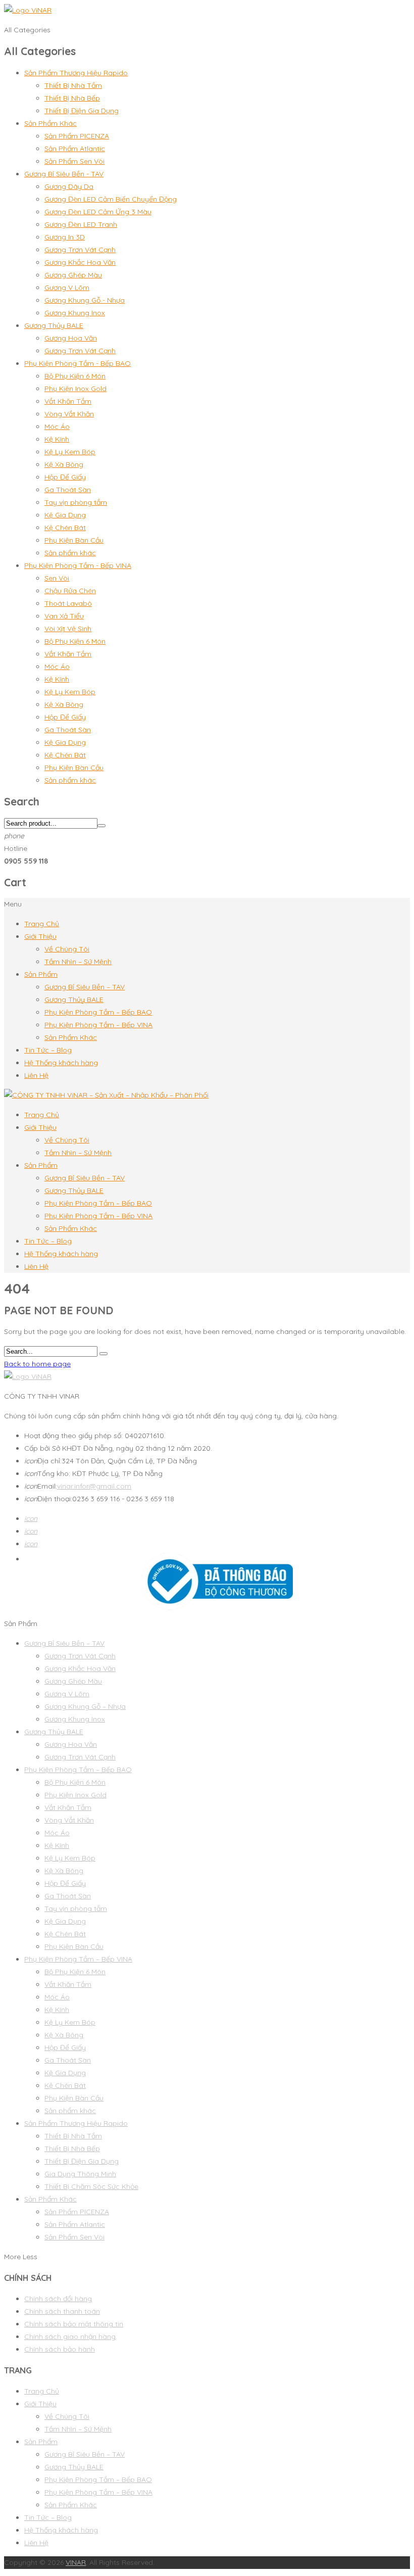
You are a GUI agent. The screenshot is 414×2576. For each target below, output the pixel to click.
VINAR (76, 2562)
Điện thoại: (48, 1499)
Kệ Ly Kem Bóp (70, 452)
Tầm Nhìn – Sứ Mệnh (78, 962)
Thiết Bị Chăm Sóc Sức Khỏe (91, 2186)
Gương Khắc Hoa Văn (80, 262)
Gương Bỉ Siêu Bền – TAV (85, 987)
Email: (41, 1486)
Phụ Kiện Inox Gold (75, 389)
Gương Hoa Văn (71, 338)
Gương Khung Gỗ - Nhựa (85, 300)
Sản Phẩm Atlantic (75, 149)
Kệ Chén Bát (65, 528)
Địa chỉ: (43, 1461)
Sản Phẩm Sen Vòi (74, 161)
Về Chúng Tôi (67, 949)
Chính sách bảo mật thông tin (74, 2324)
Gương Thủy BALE (54, 325)
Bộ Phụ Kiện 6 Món (75, 376)
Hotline (16, 848)
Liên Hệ (36, 1075)
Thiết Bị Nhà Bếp (72, 98)
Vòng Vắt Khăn (69, 414)
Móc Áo (57, 426)
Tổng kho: (48, 1473)
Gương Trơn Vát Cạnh (80, 250)
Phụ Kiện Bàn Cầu (74, 540)
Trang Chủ (42, 924)
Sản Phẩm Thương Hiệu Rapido (76, 73)
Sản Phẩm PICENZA (77, 136)
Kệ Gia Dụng (65, 515)
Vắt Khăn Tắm (68, 401)
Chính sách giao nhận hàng (70, 2336)
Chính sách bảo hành (60, 2349)
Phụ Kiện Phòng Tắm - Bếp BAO (77, 363)
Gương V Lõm (67, 288)
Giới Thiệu (40, 936)
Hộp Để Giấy (65, 477)
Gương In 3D (65, 237)
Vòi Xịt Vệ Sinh (68, 629)
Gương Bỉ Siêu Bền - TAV (64, 174)
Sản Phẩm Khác (50, 123)
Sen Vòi (57, 578)
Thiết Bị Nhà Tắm (73, 85)
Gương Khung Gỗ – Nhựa (85, 1706)
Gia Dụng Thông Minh (80, 2174)
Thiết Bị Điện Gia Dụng (82, 111)
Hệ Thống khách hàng (61, 1063)
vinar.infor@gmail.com (94, 1486)
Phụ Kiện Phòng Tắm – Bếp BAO (98, 1012)
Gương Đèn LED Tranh (81, 224)
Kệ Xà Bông (64, 464)
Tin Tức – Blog (48, 1050)
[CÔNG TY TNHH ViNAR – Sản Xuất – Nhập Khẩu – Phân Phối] (106, 1095)
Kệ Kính (57, 439)
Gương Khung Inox (75, 313)
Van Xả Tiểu (64, 616)
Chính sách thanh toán (62, 2311)
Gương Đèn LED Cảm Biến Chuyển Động (111, 199)
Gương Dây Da (69, 186)
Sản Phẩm (41, 974)
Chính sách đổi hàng (58, 2299)
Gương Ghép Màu (73, 275)
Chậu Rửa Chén (70, 591)
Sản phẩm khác (70, 553)
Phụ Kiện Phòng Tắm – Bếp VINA (98, 1025)
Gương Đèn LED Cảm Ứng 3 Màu (98, 212)
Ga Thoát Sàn (68, 490)
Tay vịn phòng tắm (76, 502)
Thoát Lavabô (68, 603)
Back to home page (37, 1364)
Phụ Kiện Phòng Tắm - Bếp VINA (78, 565)
